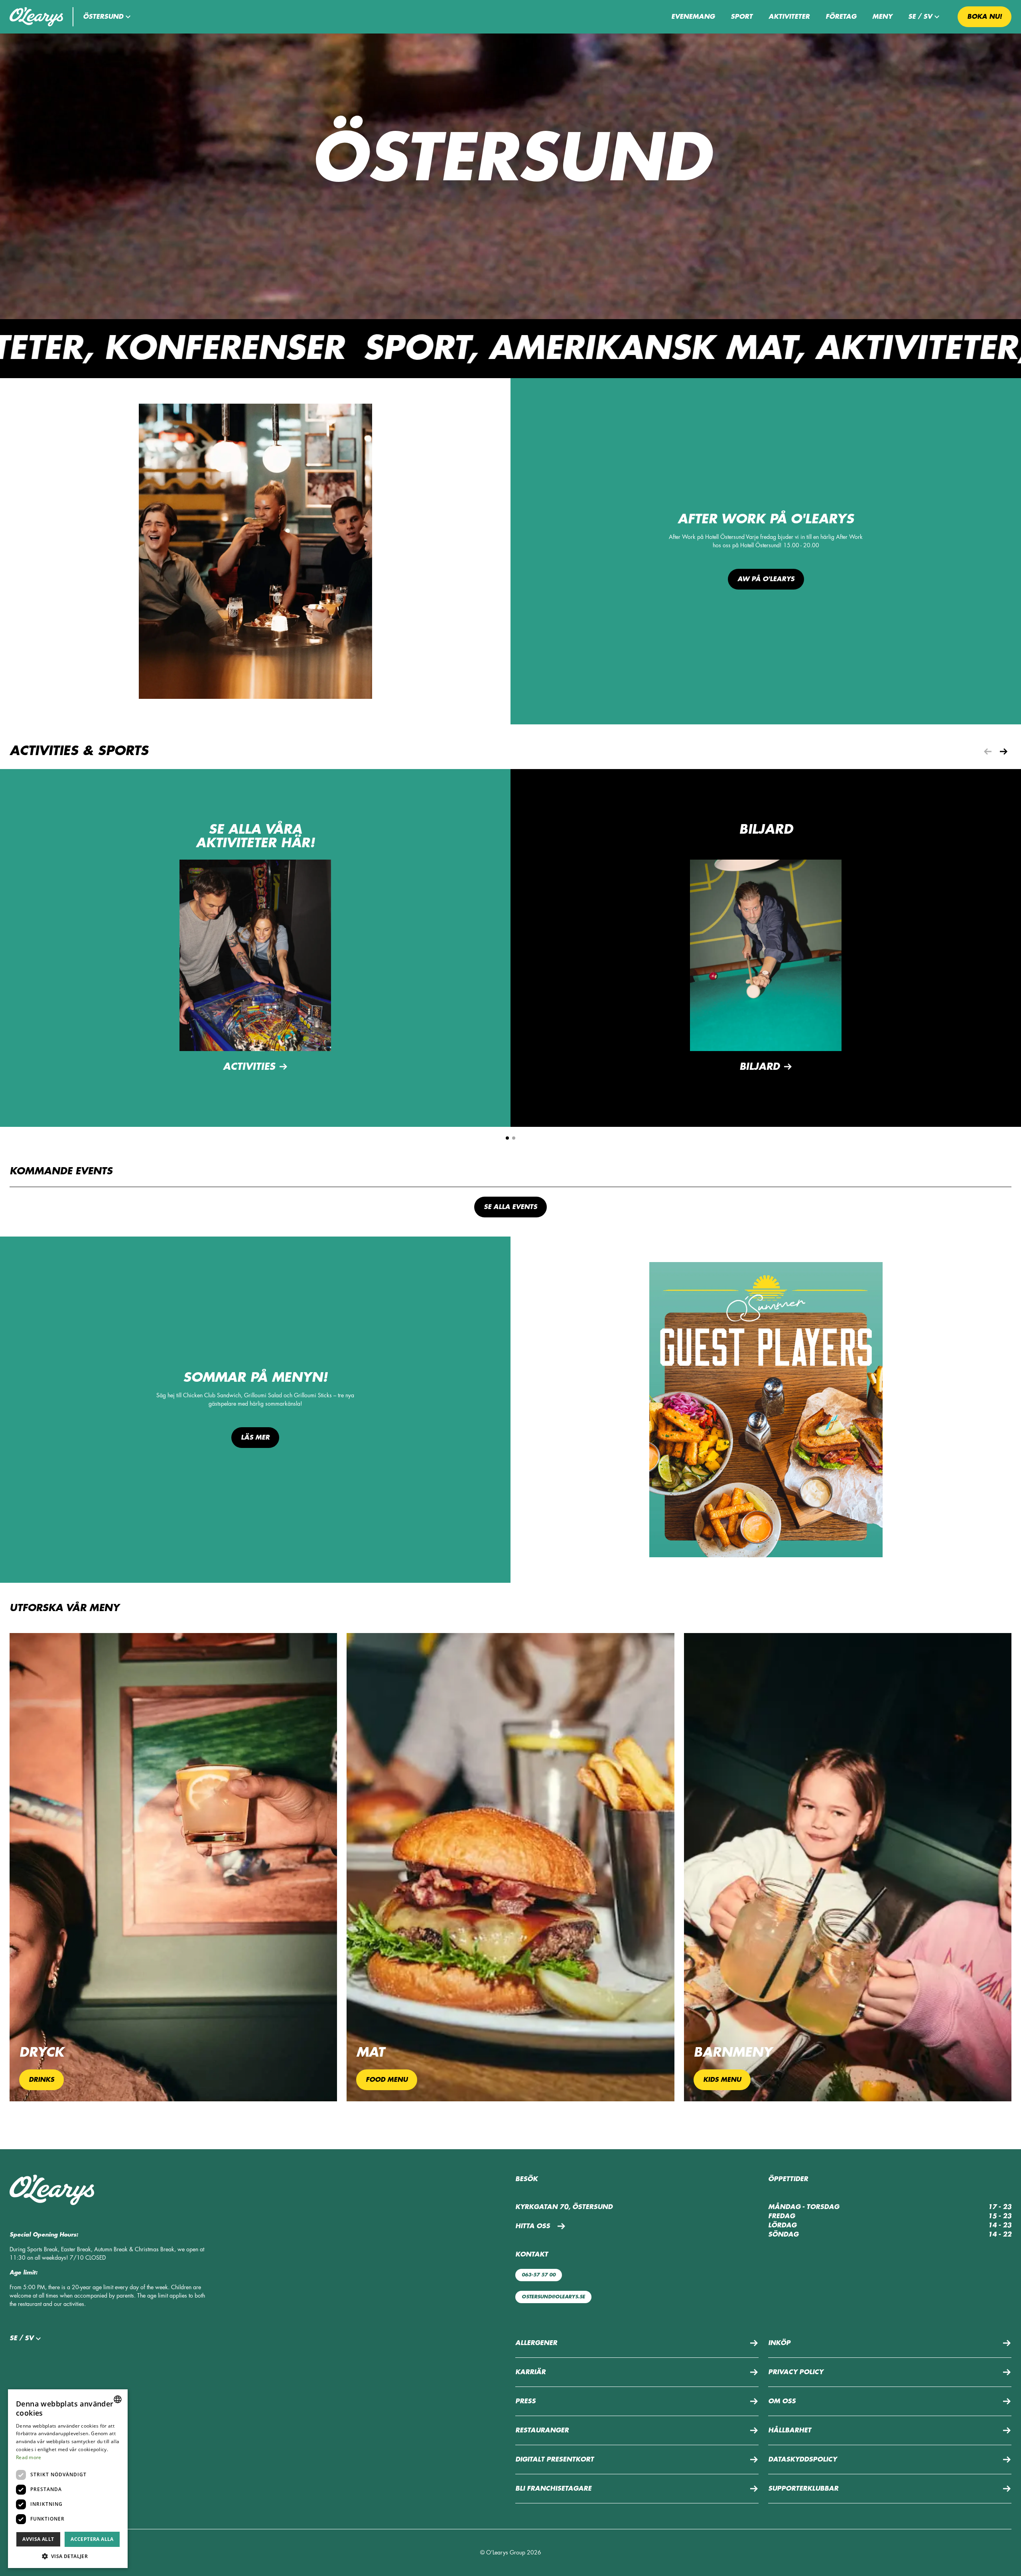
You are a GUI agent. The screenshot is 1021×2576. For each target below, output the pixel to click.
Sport (742, 17)
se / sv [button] (920, 17)
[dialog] (68, 2479)
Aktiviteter (789, 17)
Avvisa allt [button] (38, 2539)
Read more (29, 2457)
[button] (108, 17)
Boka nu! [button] (985, 17)
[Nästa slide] (1003, 751)
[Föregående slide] (987, 751)
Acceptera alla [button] (92, 2539)
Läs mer (255, 1438)
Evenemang (693, 17)
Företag (841, 17)
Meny (882, 17)
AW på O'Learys (766, 579)
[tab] (507, 1138)
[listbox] (118, 2399)
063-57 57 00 (539, 2275)
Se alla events (510, 1207)
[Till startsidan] (36, 17)
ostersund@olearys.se (553, 2297)
